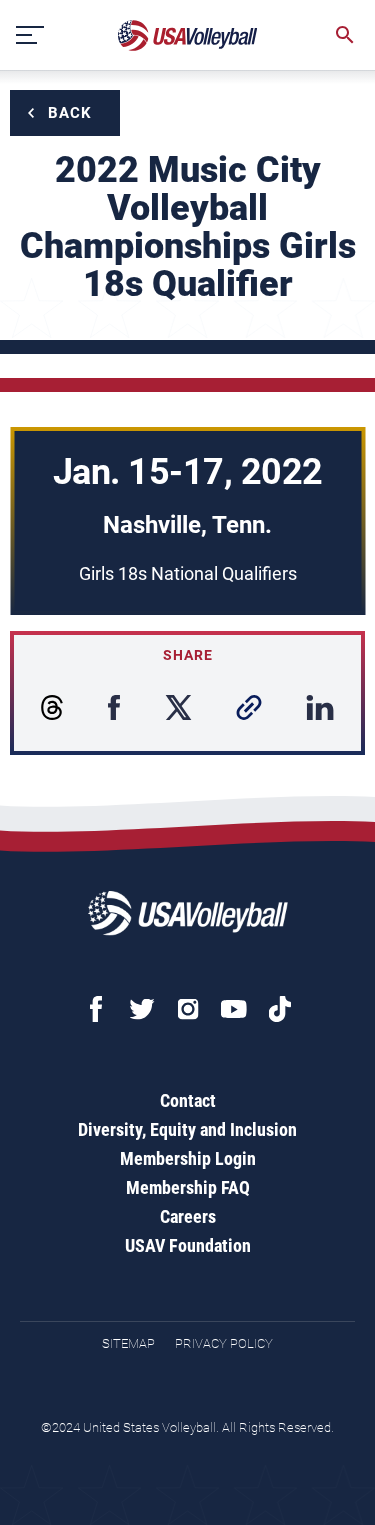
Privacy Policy (224, 1343)
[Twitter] (142, 1009)
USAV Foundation (188, 1245)
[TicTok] (280, 1009)
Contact (188, 1100)
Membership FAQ (188, 1187)
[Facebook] (96, 1009)
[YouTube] (234, 1009)
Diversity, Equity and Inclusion (187, 1129)
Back (70, 113)
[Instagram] (188, 1009)
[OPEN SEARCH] (345, 35)
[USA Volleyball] (188, 35)
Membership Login (188, 1158)
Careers (188, 1216)
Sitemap (128, 1343)
